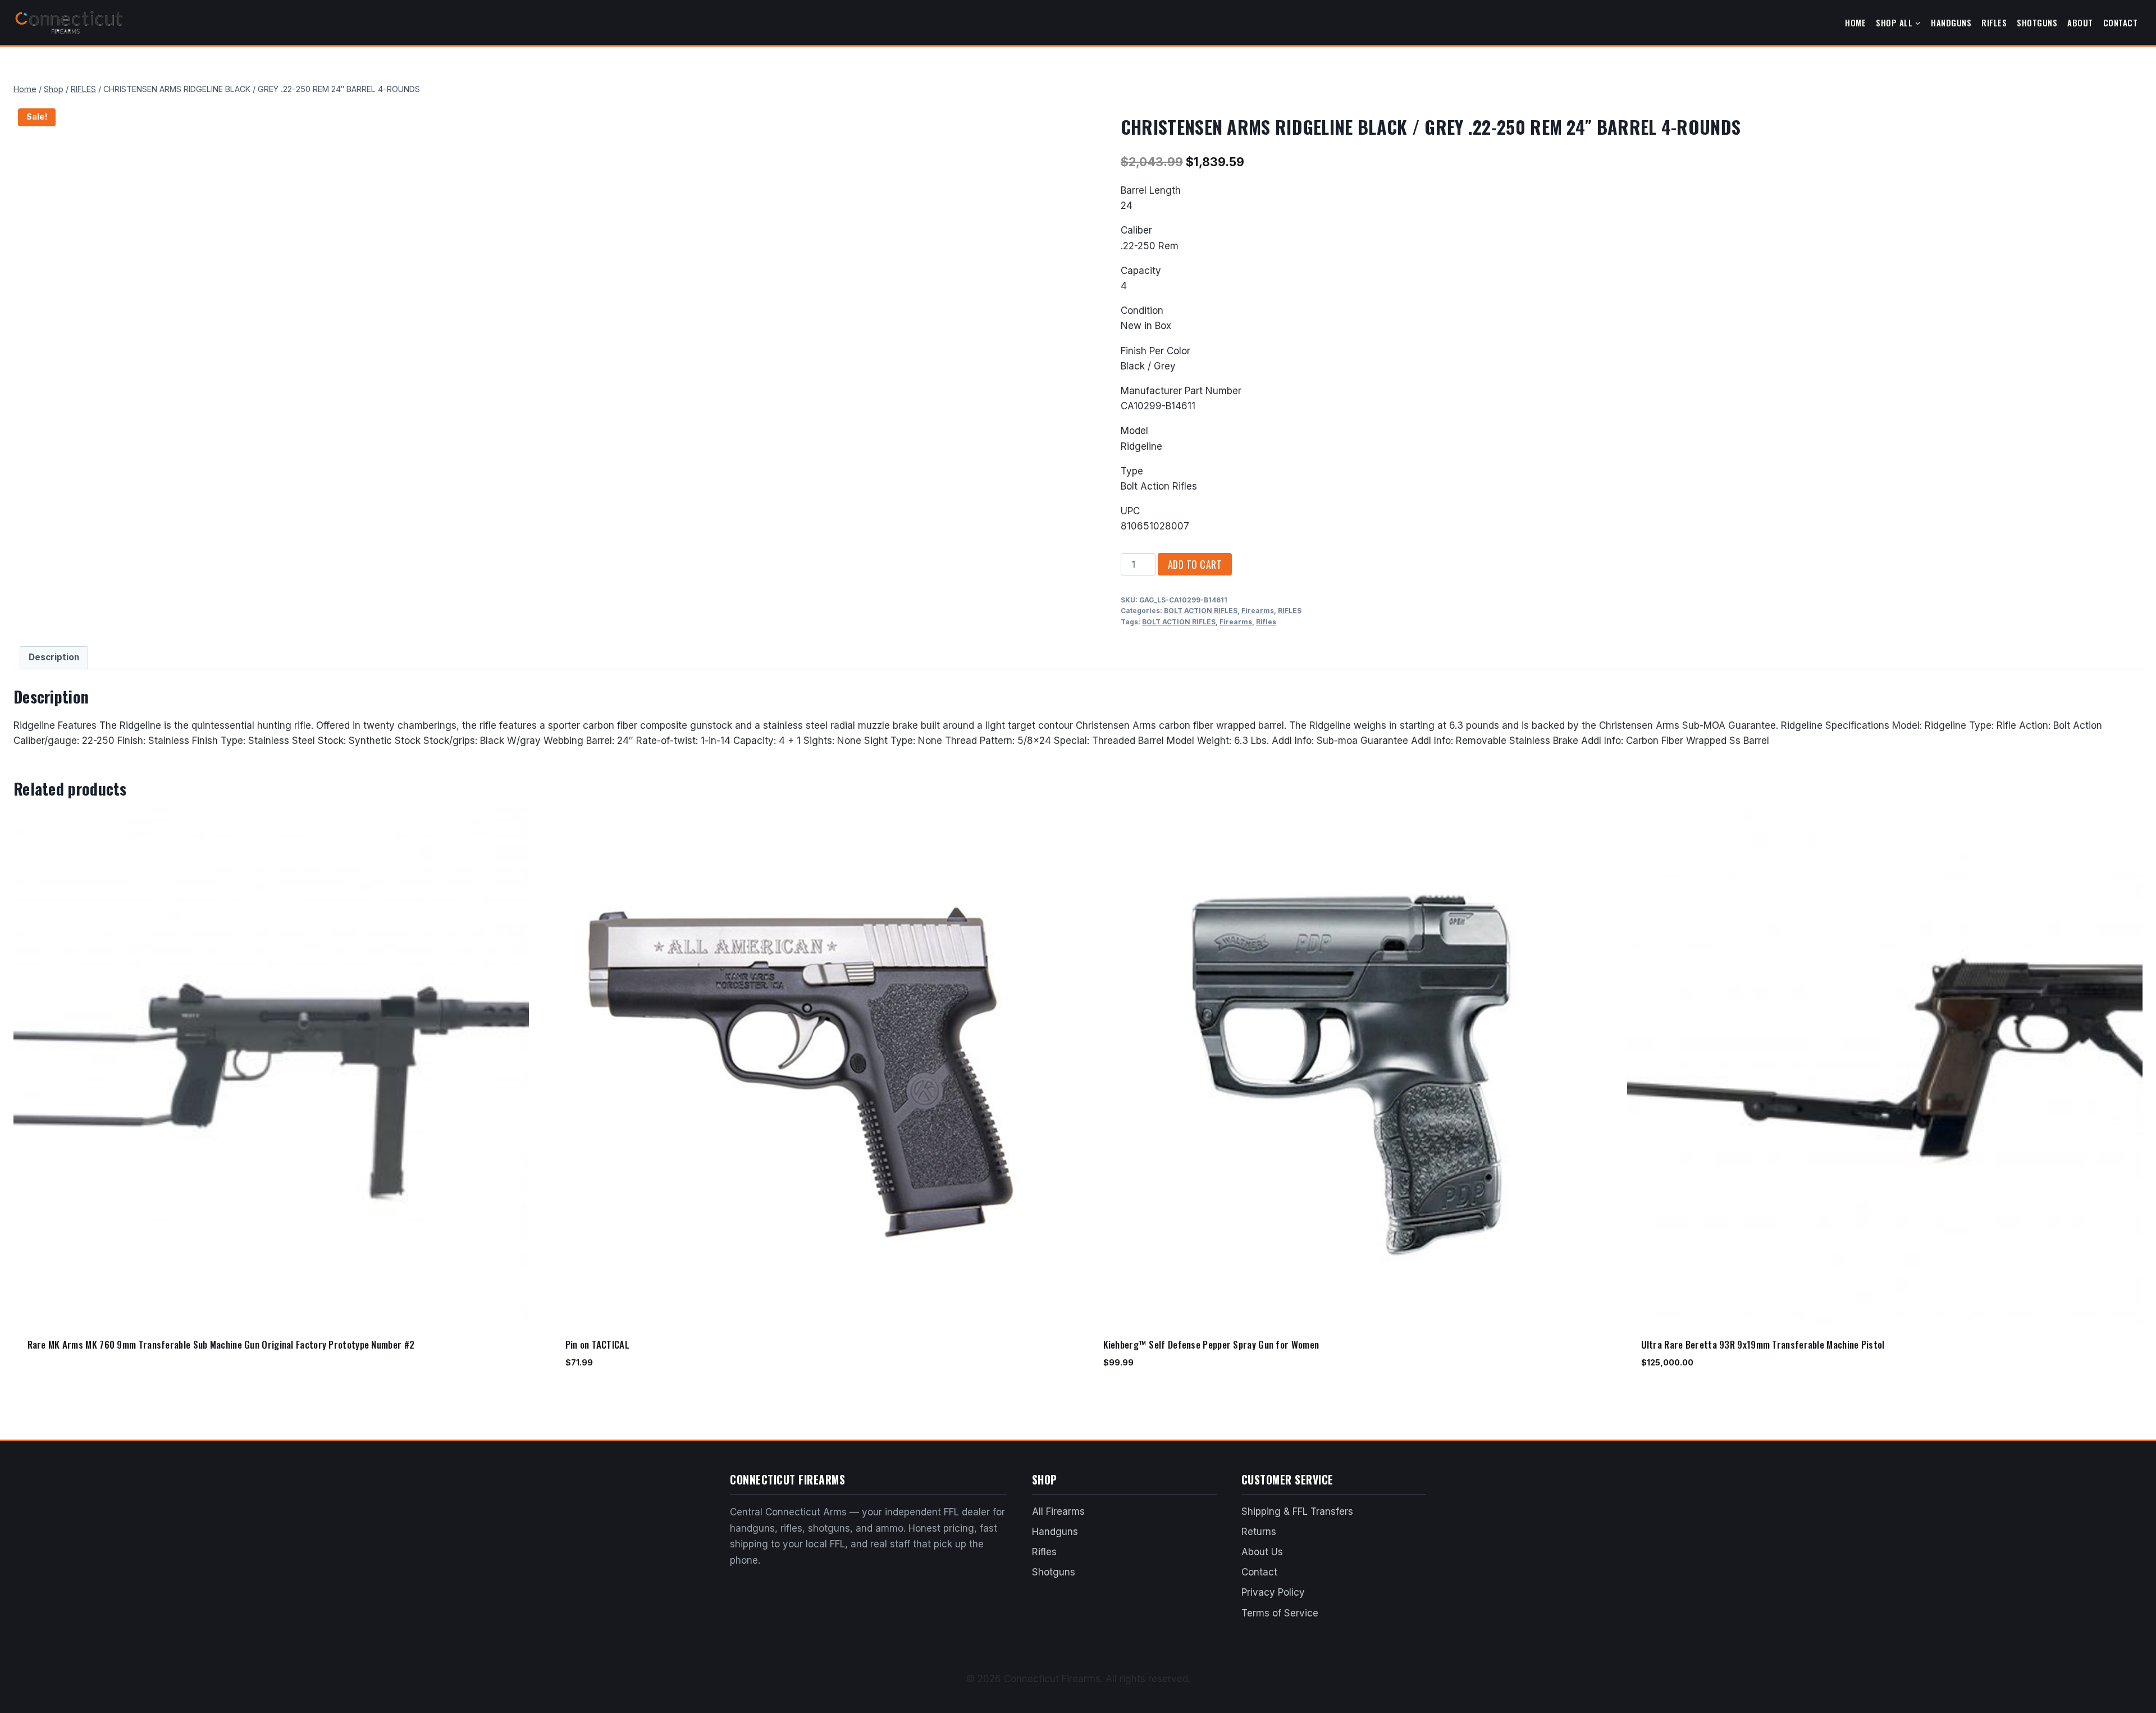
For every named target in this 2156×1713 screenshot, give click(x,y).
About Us (1262, 1552)
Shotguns (2037, 22)
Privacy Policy (1273, 1592)
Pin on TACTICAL (598, 1344)
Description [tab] (54, 657)
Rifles (1994, 22)
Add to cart (1195, 564)
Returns (1259, 1532)
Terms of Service (1280, 1613)
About (2080, 22)
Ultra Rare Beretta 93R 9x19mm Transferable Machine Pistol (1763, 1344)
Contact (2121, 22)
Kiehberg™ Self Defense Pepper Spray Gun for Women (1211, 1344)
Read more (48, 1380)
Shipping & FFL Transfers (1297, 1511)
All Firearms (1058, 1511)
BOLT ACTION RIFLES (1201, 611)
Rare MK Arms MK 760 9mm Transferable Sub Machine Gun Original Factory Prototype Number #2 (221, 1344)
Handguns (1951, 22)
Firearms (1258, 611)
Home (1855, 22)
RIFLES (1290, 611)
